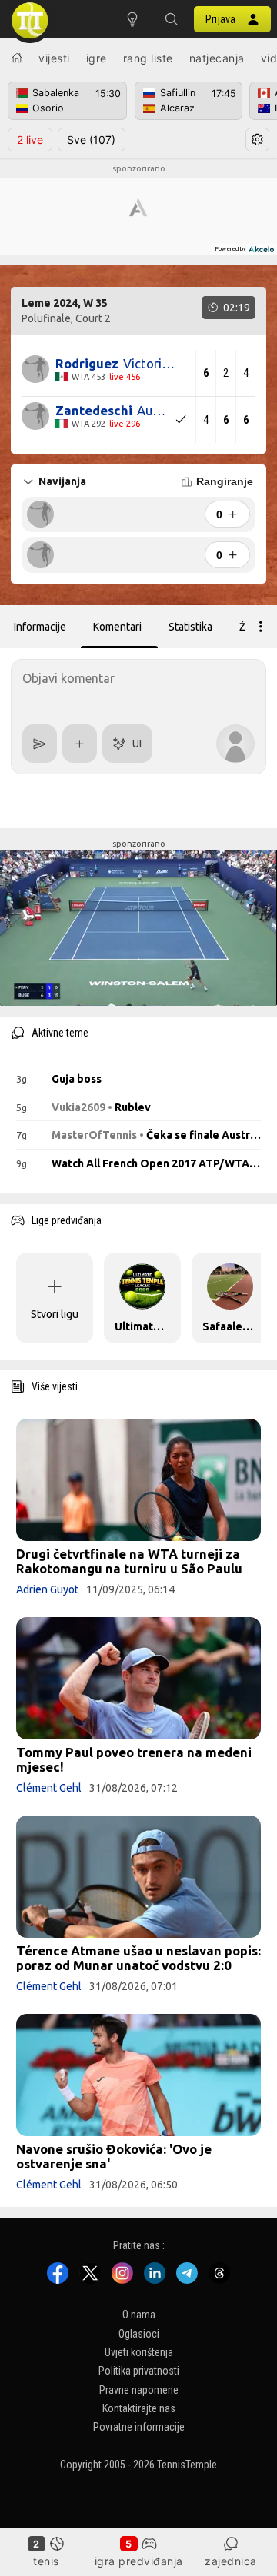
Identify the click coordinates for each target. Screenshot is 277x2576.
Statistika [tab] (190, 627)
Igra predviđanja (139, 2561)
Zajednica (231, 2561)
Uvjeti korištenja (139, 2352)
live (30, 140)
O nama (139, 2315)
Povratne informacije (139, 2427)
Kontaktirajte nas (139, 2408)
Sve (91, 140)
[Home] (17, 58)
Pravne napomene (139, 2389)
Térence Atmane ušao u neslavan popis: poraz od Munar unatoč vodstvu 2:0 (138, 1958)
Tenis (46, 2561)
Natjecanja (217, 58)
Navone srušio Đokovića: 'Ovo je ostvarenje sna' (114, 2156)
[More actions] (261, 627)
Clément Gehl (49, 1788)
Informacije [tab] (40, 627)
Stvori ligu (55, 1314)
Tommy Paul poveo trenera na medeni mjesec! (134, 1759)
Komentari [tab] (117, 627)
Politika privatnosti (139, 2371)
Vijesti (54, 58)
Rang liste (148, 58)
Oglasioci (139, 2333)
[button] (171, 19)
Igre (97, 58)
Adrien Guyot (47, 1589)
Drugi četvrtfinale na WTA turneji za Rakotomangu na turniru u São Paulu (129, 1561)
